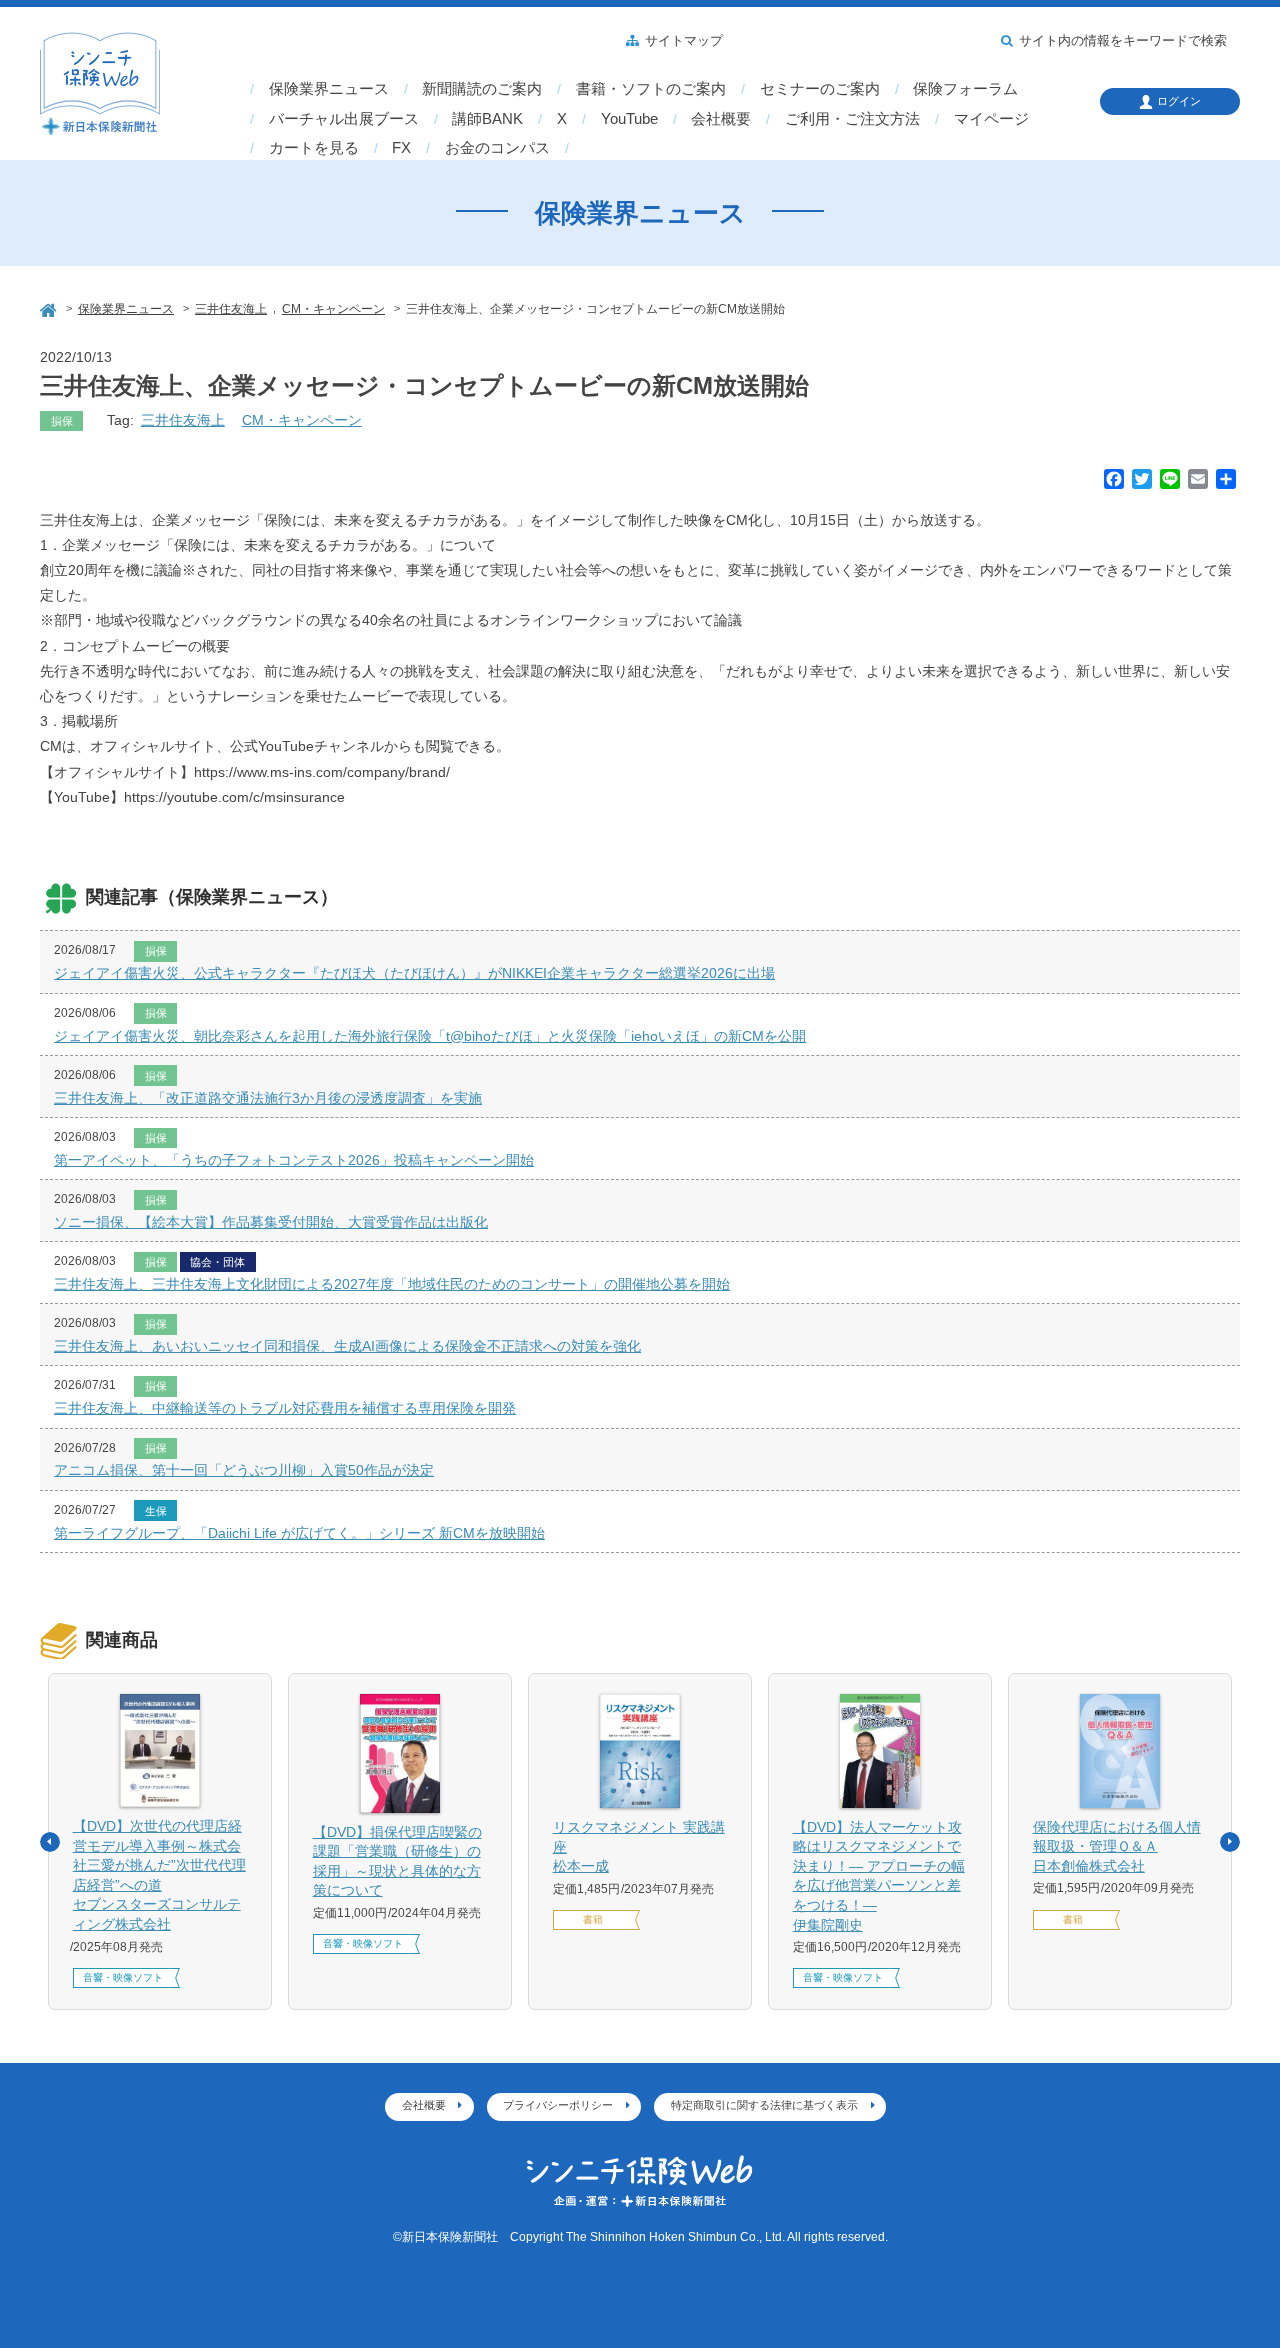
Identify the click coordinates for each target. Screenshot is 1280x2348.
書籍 (593, 1919)
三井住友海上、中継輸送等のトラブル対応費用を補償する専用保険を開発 (285, 1408)
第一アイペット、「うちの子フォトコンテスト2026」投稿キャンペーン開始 (294, 1160)
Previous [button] (50, 1842)
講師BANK (487, 119)
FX (401, 148)
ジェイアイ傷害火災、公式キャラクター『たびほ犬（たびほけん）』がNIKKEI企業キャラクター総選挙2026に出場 (414, 973)
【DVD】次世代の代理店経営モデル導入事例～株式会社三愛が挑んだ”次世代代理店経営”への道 (159, 1875)
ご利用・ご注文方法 (852, 119)
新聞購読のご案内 (482, 89)
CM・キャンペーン (302, 420)
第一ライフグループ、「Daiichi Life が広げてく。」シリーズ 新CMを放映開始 (299, 1533)
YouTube (629, 119)
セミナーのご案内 (820, 89)
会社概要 (721, 119)
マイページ (991, 119)
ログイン (1179, 101)
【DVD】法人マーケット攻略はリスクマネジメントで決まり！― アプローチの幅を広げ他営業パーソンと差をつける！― (879, 1876)
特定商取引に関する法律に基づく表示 (764, 2105)
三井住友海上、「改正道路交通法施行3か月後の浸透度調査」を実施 (268, 1098)
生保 (156, 1511)
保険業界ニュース (329, 89)
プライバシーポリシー (558, 2105)
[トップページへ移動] (50, 307)
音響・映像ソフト (123, 1977)
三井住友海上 (183, 420)
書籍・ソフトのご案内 (651, 89)
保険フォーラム (965, 89)
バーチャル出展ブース (344, 119)
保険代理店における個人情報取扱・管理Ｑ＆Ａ (1117, 1846)
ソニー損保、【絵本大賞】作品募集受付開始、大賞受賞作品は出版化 (271, 1222)
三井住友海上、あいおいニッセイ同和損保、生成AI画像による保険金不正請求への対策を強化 (347, 1346)
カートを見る (314, 148)
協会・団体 (217, 1262)
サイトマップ (684, 41)
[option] (160, 1841)
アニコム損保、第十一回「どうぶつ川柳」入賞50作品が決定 (244, 1470)
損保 (62, 421)
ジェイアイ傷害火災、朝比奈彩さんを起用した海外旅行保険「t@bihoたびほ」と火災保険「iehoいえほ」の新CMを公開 (430, 1036)
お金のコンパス (497, 148)
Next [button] (1230, 1842)
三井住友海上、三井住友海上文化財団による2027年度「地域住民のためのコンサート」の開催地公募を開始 (392, 1284)
